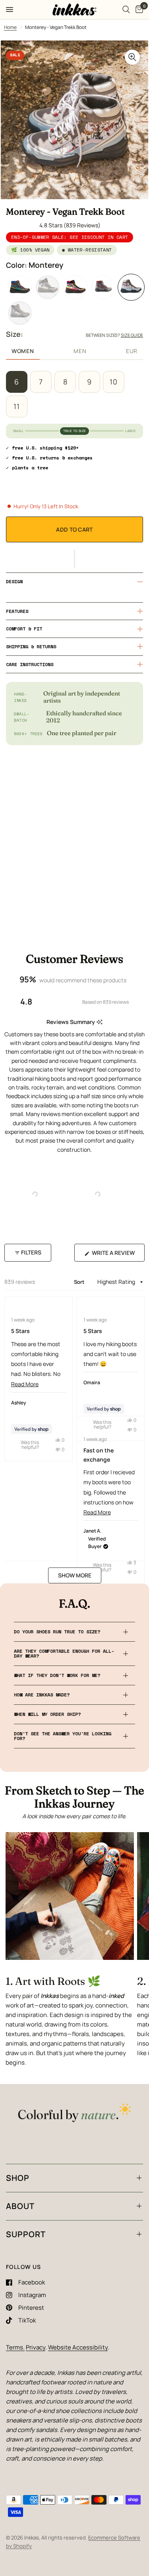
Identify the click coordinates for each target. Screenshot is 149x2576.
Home (10, 27)
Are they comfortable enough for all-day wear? (64, 1653)
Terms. (15, 2347)
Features (17, 611)
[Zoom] (132, 57)
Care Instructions (30, 664)
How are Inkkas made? (42, 1695)
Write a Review (115, 1255)
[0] (138, 10)
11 (17, 406)
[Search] (126, 10)
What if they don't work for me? (57, 1675)
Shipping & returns (31, 646)
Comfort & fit (24, 629)
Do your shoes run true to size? (57, 1632)
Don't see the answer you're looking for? (63, 1736)
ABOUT (20, 2206)
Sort (80, 1282)
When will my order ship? (47, 1714)
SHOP (18, 2178)
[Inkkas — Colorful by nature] (74, 2114)
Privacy (36, 2347)
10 (114, 382)
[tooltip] (100, 1022)
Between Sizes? (114, 335)
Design (14, 581)
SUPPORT (26, 2234)
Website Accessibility (78, 2347)
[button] (74, 559)
